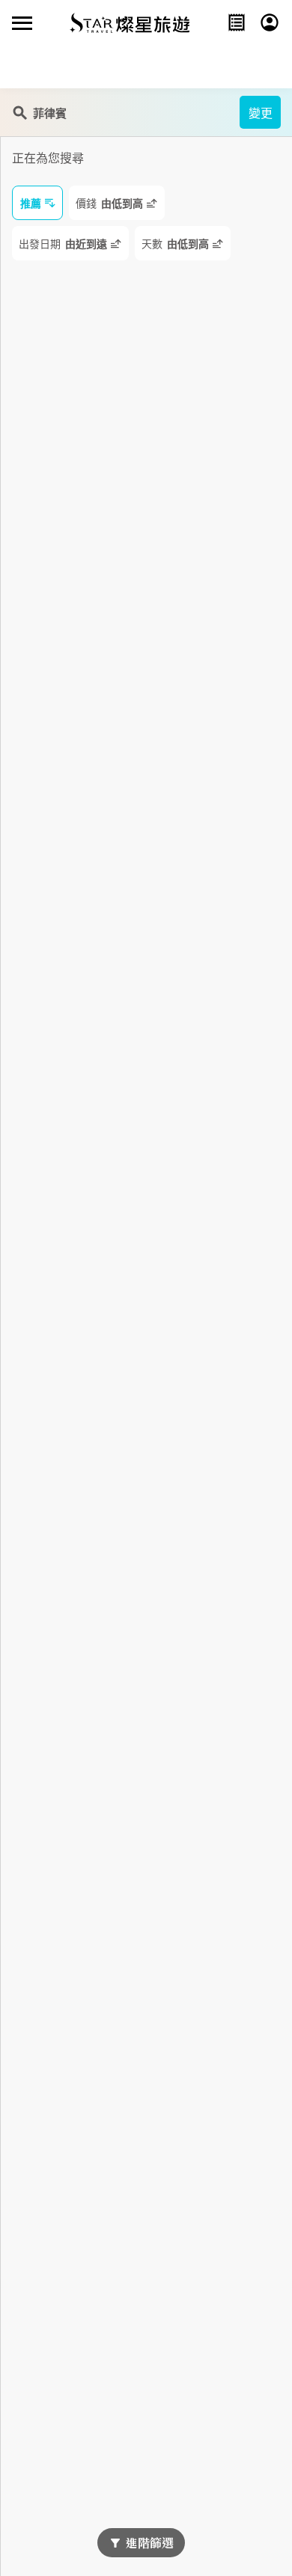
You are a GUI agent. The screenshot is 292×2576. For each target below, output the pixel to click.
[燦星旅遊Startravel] (130, 22)
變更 (261, 113)
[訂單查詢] (237, 22)
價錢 (109, 204)
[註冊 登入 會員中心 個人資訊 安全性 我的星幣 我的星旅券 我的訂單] (270, 22)
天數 (175, 244)
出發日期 (63, 244)
